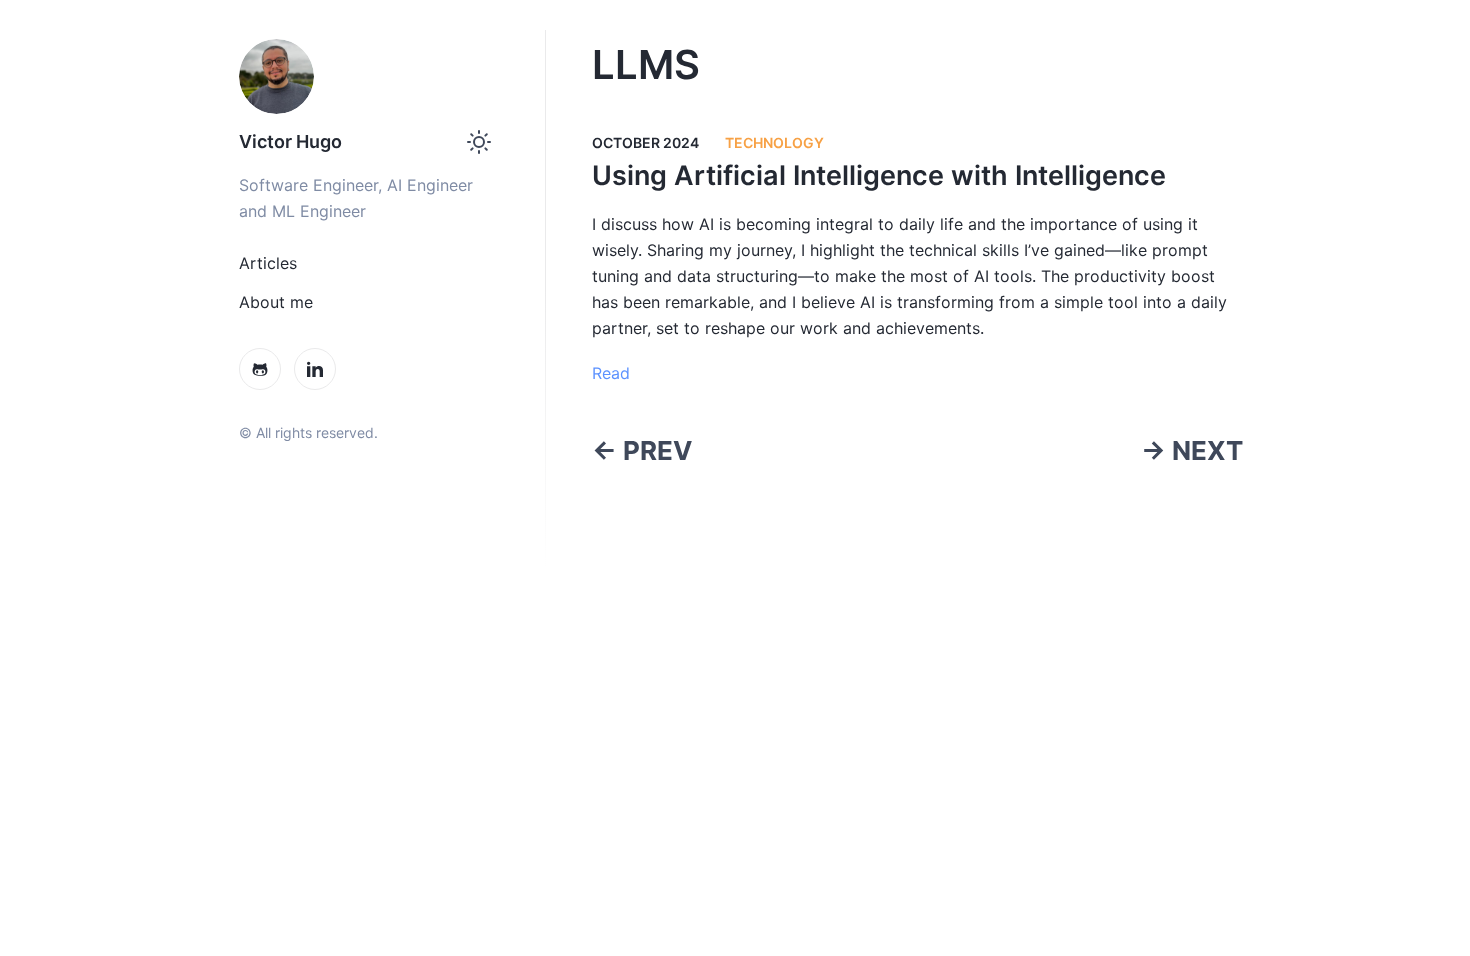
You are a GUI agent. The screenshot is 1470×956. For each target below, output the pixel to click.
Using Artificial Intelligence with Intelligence (879, 175)
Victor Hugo (290, 141)
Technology (774, 142)
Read (611, 373)
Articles (268, 263)
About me (276, 302)
